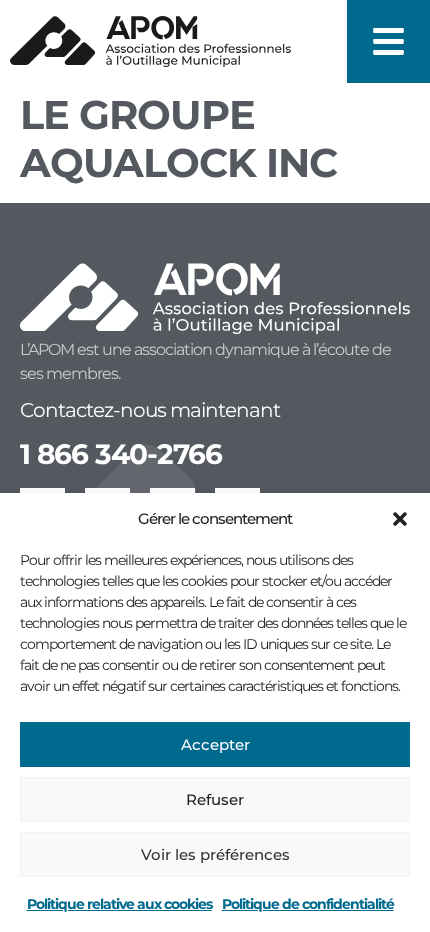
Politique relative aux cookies (119, 904)
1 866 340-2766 (121, 454)
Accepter (215, 744)
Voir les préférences (215, 854)
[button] (400, 519)
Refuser (215, 799)
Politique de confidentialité (308, 904)
